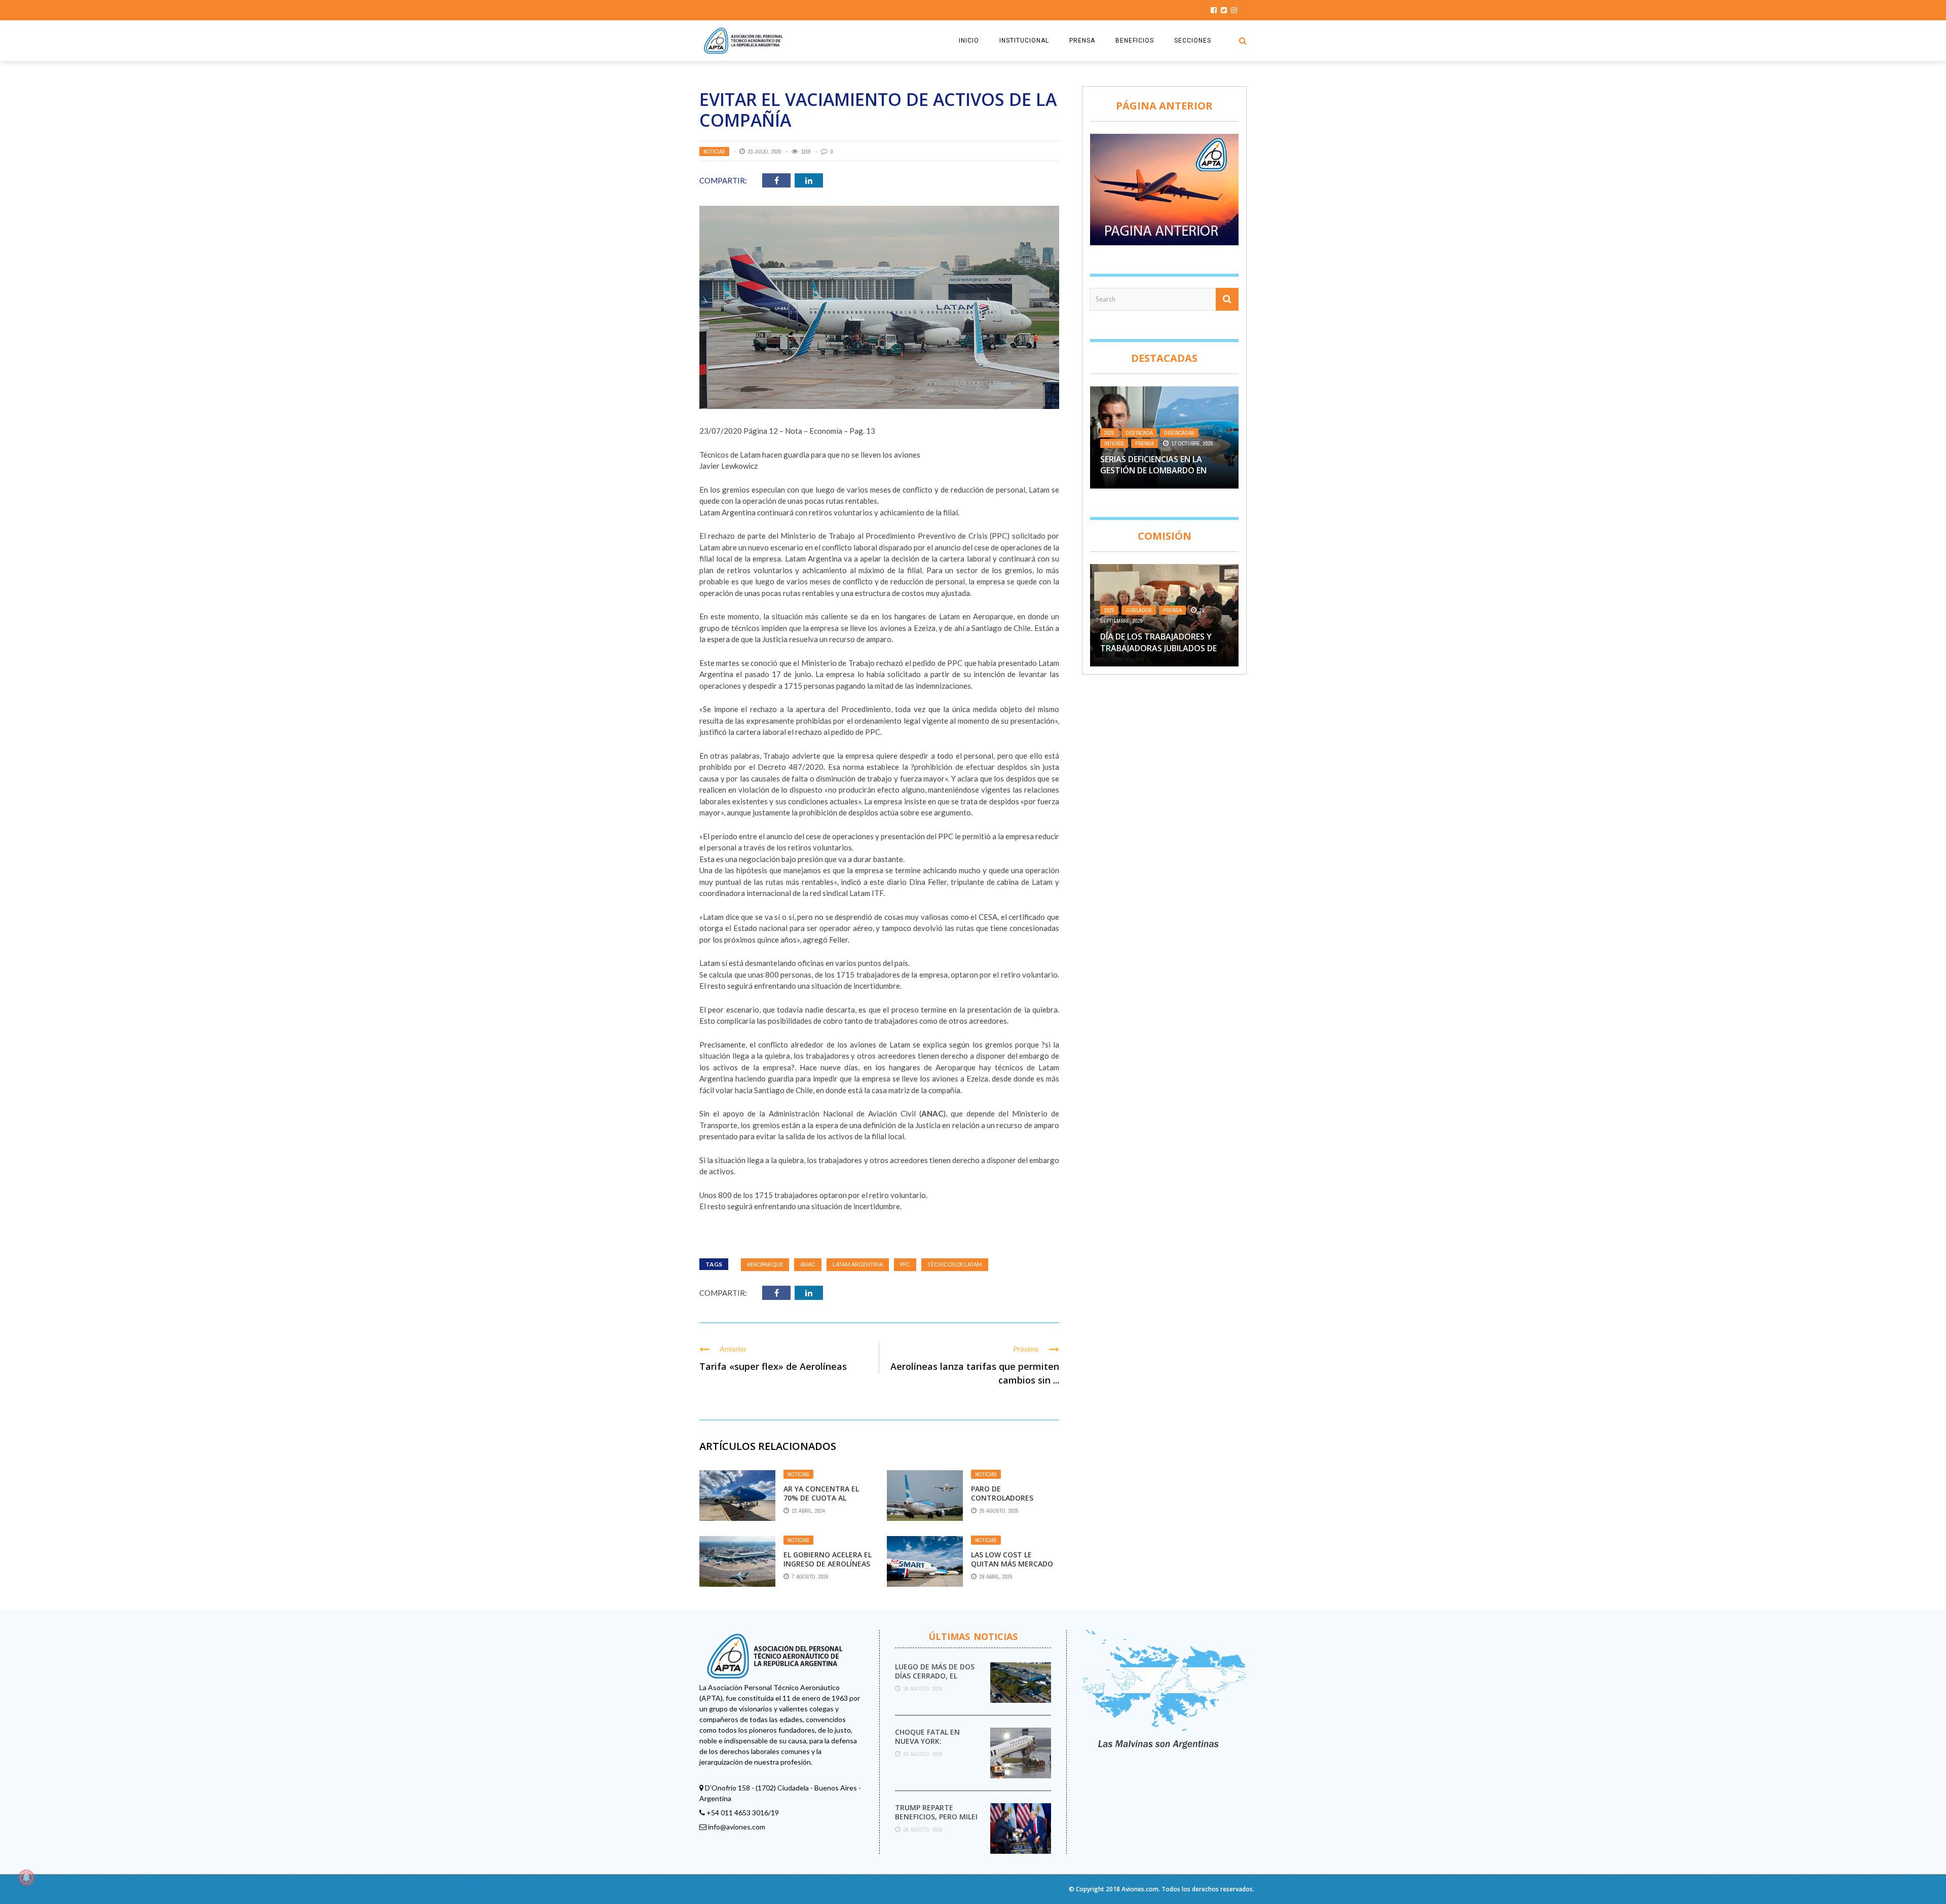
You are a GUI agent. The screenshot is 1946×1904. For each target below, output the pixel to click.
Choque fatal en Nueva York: (927, 1737)
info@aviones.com (737, 1827)
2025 (1109, 433)
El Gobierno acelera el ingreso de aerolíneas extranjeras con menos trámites (828, 1569)
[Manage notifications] (26, 1878)
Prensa (1145, 443)
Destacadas (1179, 433)
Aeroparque (765, 1264)
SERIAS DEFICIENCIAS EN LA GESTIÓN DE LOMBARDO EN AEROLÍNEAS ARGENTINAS (1153, 471)
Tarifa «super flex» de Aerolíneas (773, 1366)
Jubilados (1139, 610)
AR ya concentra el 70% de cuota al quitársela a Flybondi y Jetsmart (826, 1503)
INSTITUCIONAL (1024, 41)
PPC (905, 1264)
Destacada (1139, 433)
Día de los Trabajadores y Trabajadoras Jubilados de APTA (1158, 648)
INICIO (969, 41)
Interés (1114, 443)
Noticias (714, 152)
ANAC (808, 1264)
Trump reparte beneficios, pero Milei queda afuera (936, 1817)
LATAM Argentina (858, 1264)
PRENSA (1082, 41)
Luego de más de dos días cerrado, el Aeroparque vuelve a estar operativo (935, 1681)
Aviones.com (1140, 1889)
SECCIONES (1193, 41)
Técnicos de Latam (955, 1264)
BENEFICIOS (1135, 41)
